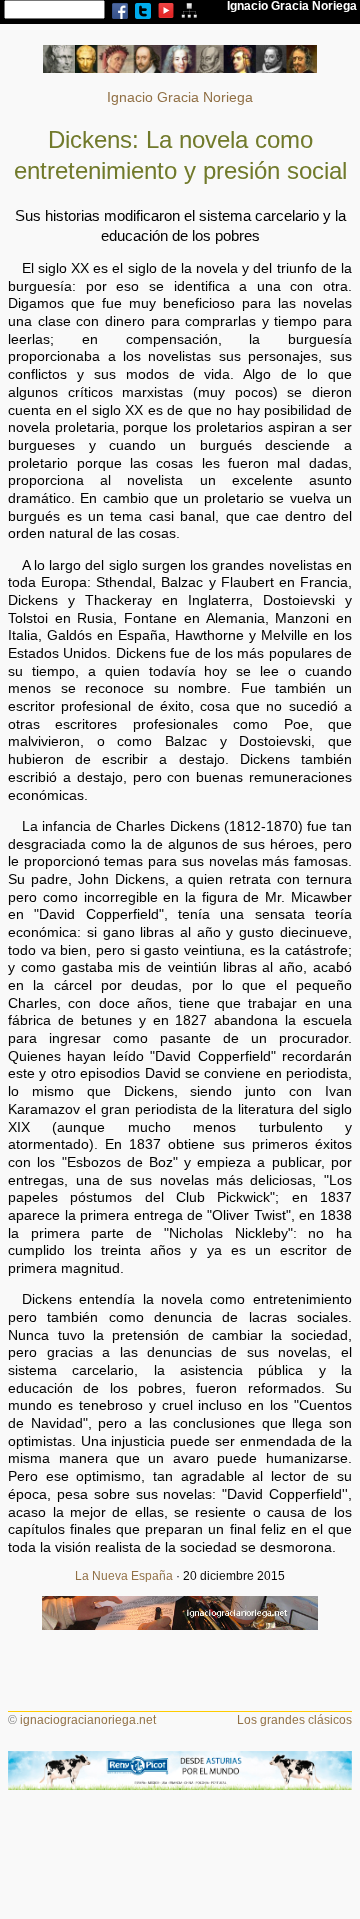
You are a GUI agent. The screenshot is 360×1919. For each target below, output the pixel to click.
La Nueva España (124, 1576)
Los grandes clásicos (294, 1720)
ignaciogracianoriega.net (88, 1720)
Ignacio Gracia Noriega (180, 97)
